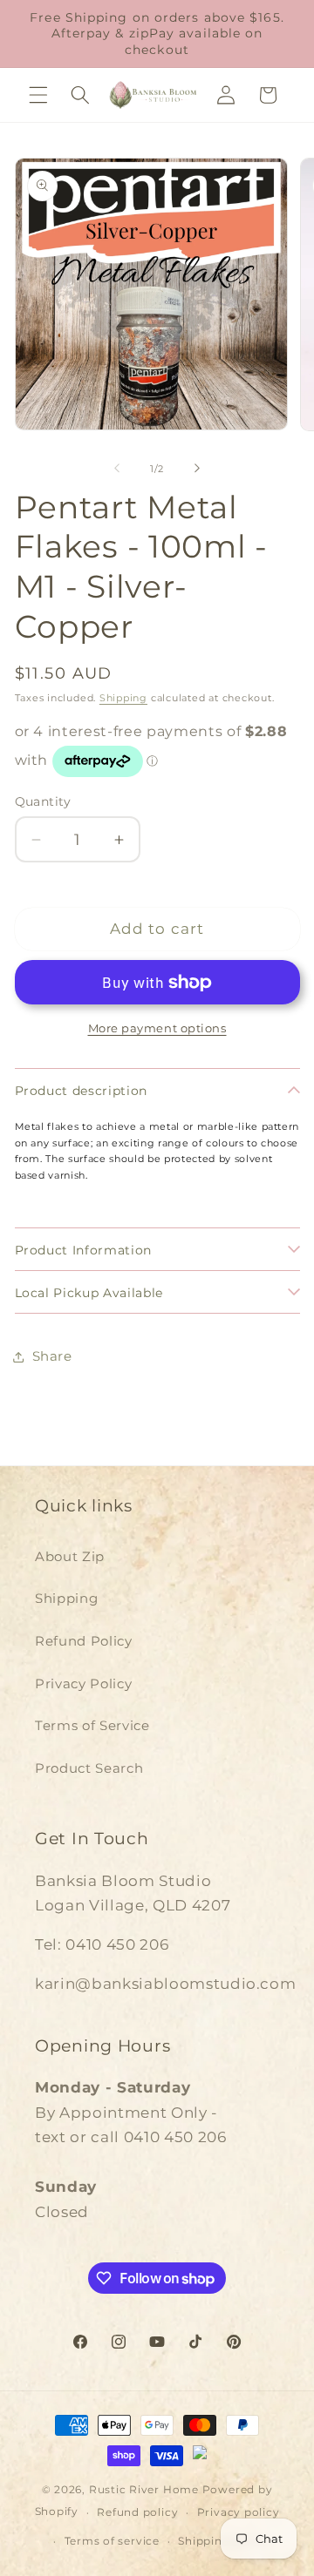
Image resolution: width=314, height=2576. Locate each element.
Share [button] (52, 1356)
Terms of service (112, 2541)
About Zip (70, 1556)
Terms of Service (92, 1725)
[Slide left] (117, 469)
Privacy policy (239, 2512)
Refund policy (137, 2512)
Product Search (89, 1768)
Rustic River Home (144, 2489)
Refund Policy (84, 1641)
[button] (38, 95)
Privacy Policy (83, 1684)
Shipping (123, 698)
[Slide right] (197, 469)
